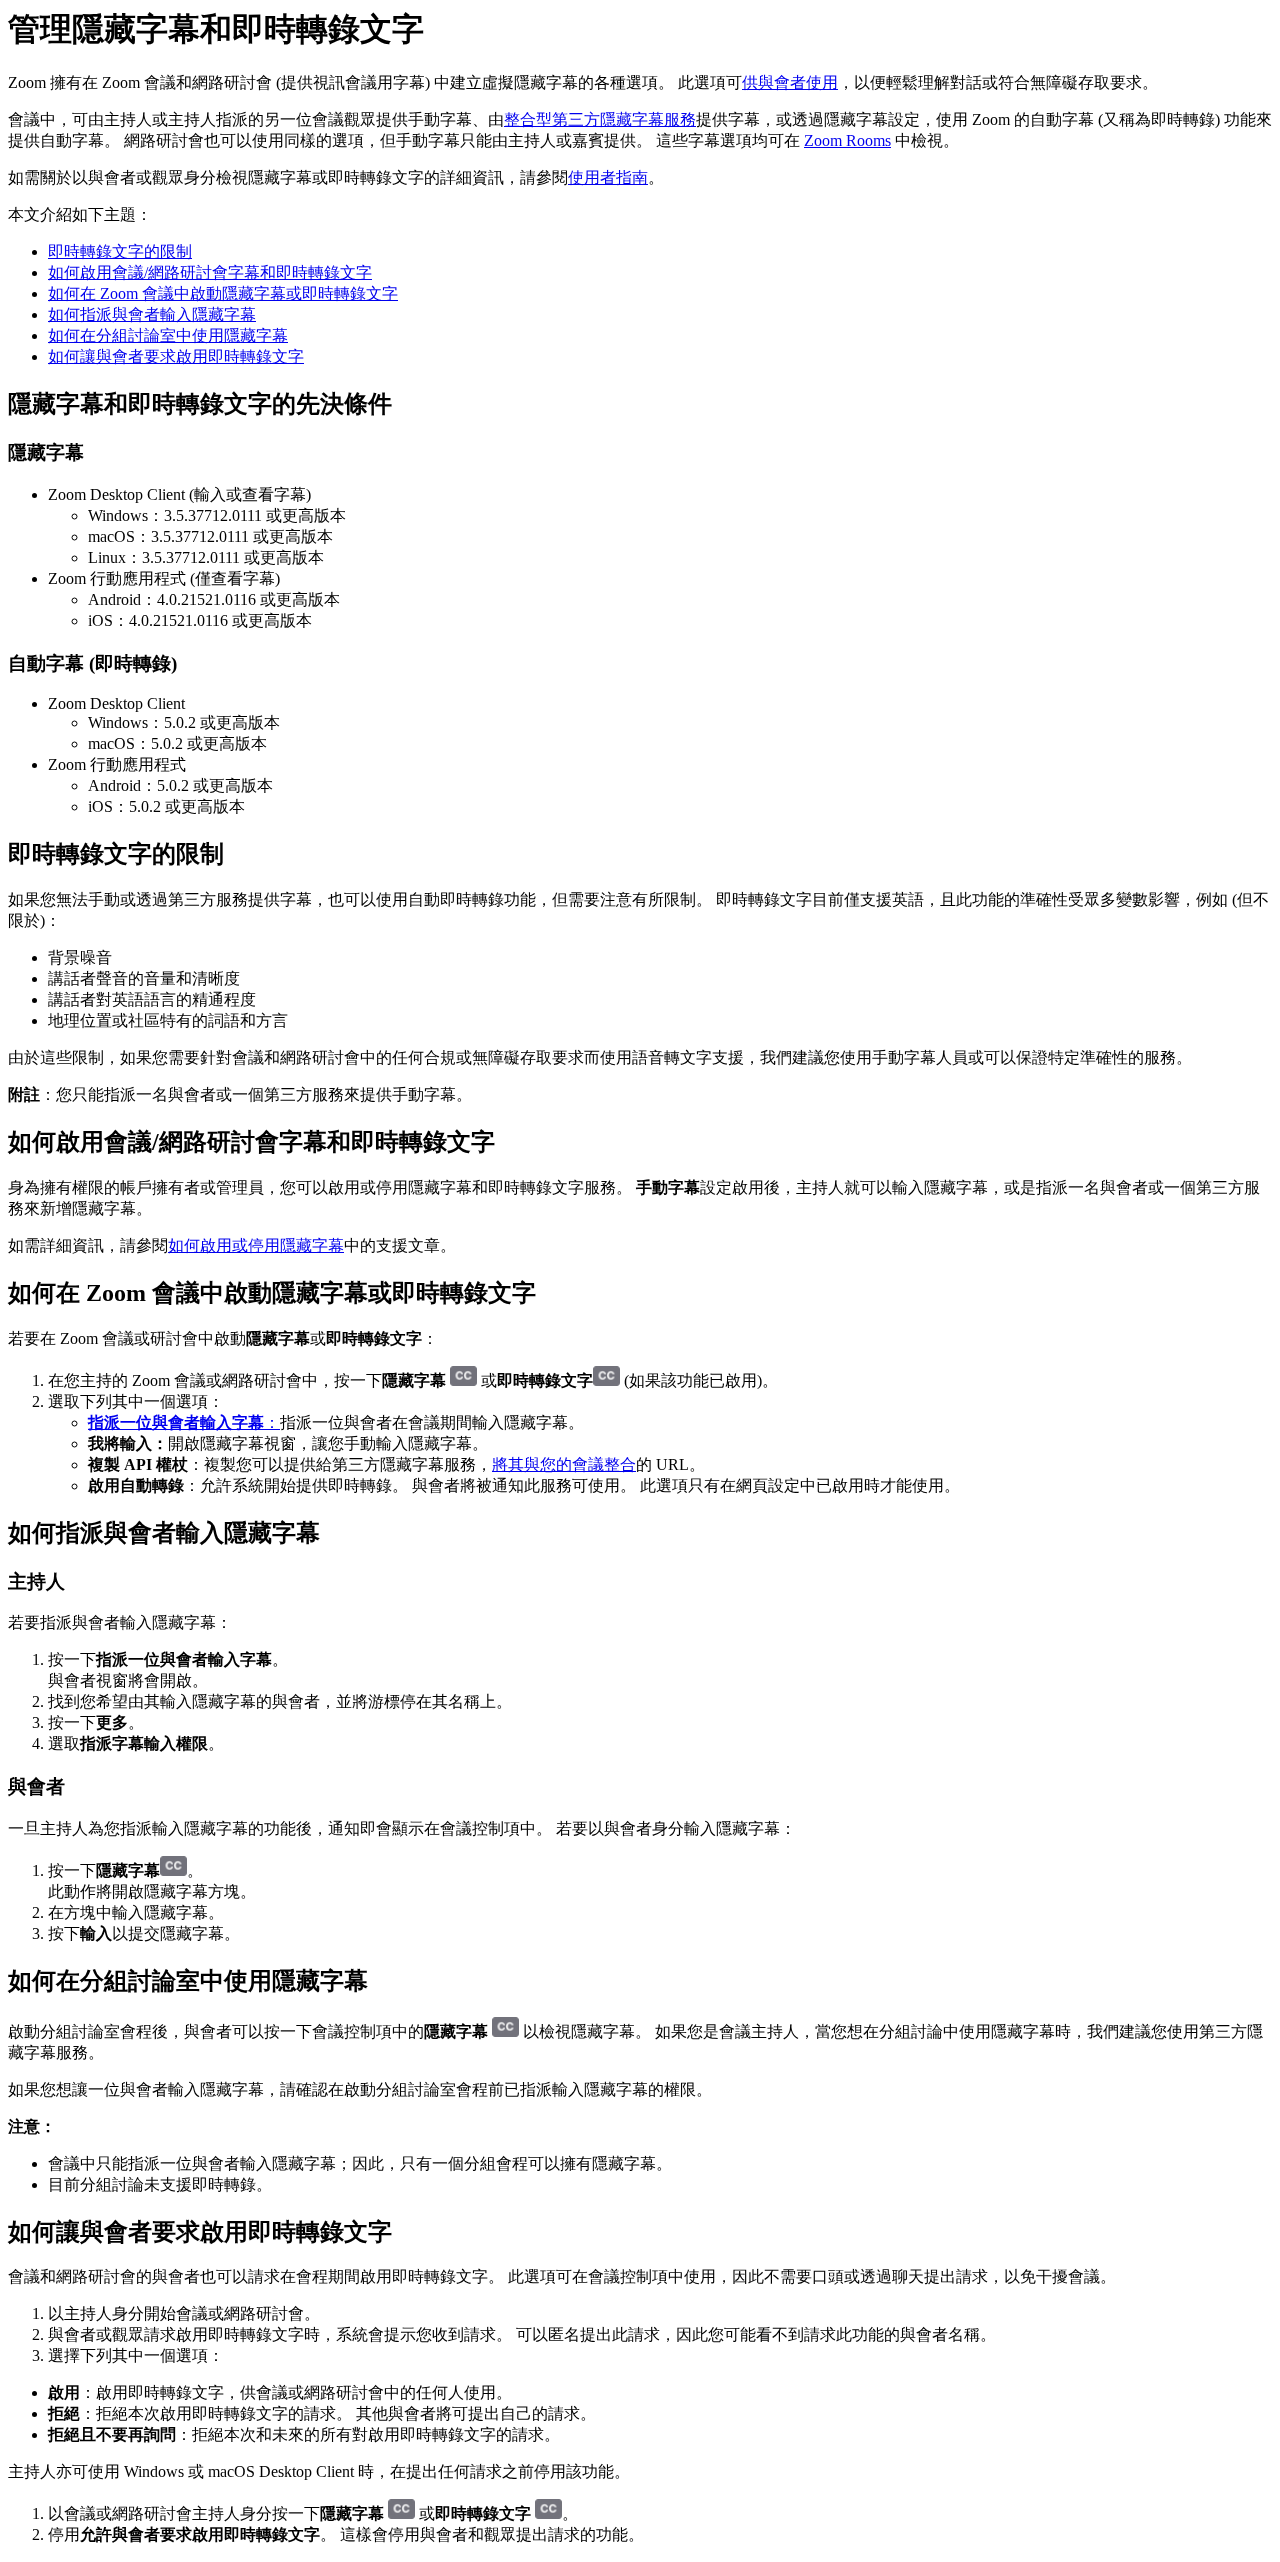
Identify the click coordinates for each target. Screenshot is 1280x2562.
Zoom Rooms (847, 140)
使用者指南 (608, 177)
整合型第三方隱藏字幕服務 (600, 119)
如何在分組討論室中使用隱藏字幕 (168, 335)
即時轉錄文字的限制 (120, 251)
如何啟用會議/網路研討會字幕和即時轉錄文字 (210, 272)
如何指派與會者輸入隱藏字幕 (152, 314)
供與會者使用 (790, 82)
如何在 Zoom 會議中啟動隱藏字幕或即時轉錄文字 (223, 293)
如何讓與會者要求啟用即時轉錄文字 (176, 356)
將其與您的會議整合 (564, 1464)
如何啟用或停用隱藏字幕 (256, 1245)
